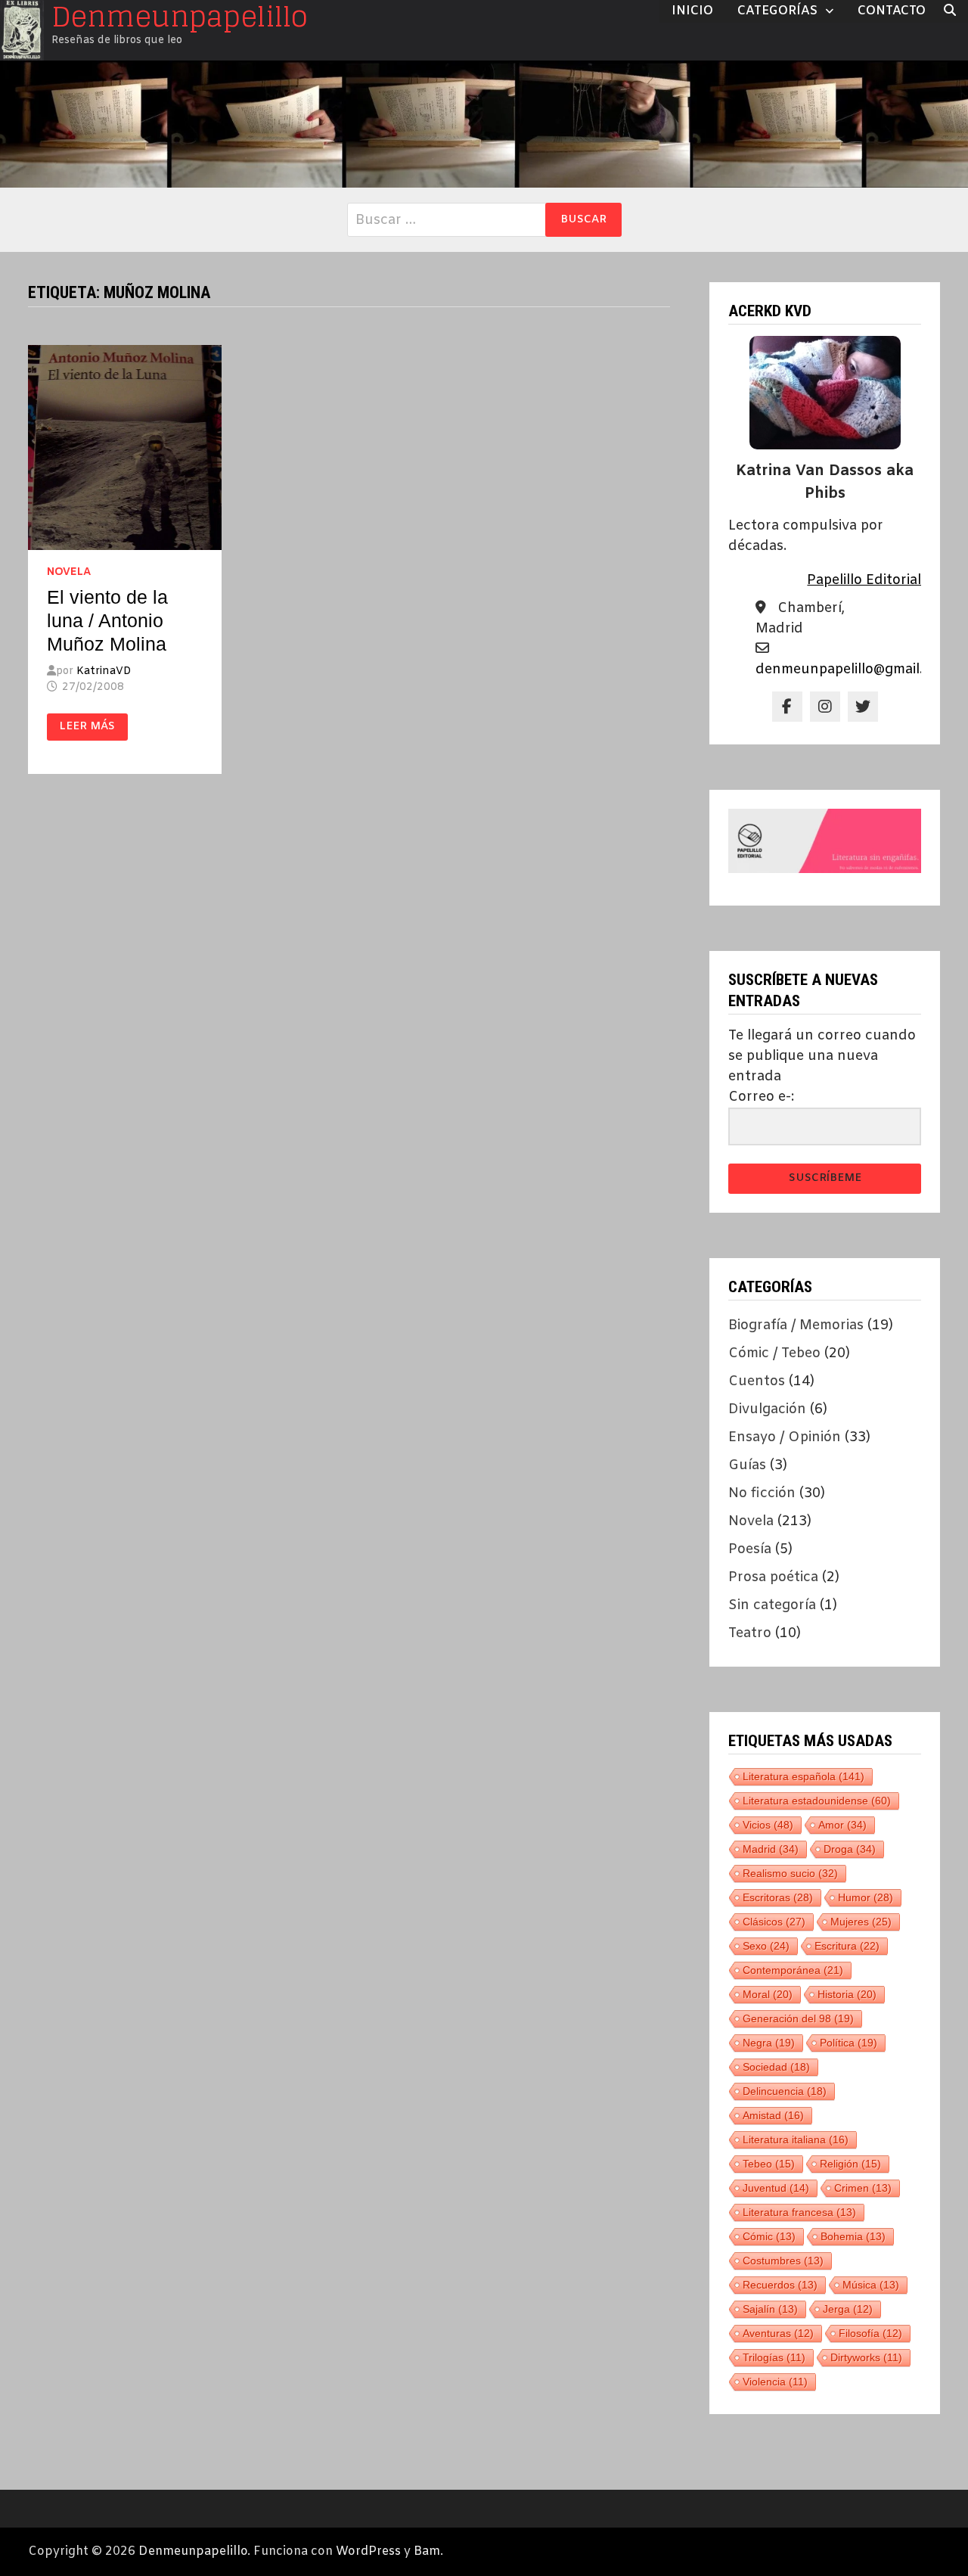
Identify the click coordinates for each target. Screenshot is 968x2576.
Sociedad (776, 2067)
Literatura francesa (799, 2212)
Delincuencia (785, 2091)
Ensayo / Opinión (785, 1437)
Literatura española (804, 1776)
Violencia (775, 2382)
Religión (850, 2164)
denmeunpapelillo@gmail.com (853, 670)
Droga (850, 1849)
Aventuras (778, 2333)
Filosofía (870, 2333)
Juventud (776, 2188)
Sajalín (770, 2309)
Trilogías (774, 2357)
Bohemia (853, 2236)
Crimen (863, 2188)
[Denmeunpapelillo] (484, 124)
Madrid (771, 1849)
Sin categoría (772, 1605)
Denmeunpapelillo (193, 2551)
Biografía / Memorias (796, 1325)
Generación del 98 (798, 2018)
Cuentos (757, 1381)
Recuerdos (780, 2285)
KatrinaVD (104, 671)
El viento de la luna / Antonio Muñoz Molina (107, 620)
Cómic (769, 2236)
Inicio (692, 11)
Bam (427, 2551)
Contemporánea (793, 1970)
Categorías (777, 11)
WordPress (368, 2551)
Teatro (750, 1633)
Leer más (87, 727)
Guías (747, 1465)
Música (871, 2285)
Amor (842, 1825)
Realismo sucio (790, 1873)
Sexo (766, 1946)
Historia (847, 1994)
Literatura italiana (796, 2139)
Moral (768, 1994)
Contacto (892, 11)
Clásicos (774, 1922)
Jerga (848, 2309)
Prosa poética (773, 1577)
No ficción (762, 1493)
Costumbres (783, 2261)
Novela (69, 572)
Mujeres (861, 1922)
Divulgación (767, 1409)
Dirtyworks (866, 2357)
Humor (866, 1897)
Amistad (773, 2115)
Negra (769, 2043)
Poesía (750, 1549)
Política (849, 2043)
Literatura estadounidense (817, 1801)
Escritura (847, 1946)
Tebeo (769, 2164)
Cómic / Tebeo (774, 1353)
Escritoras (778, 1897)
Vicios (768, 1825)
